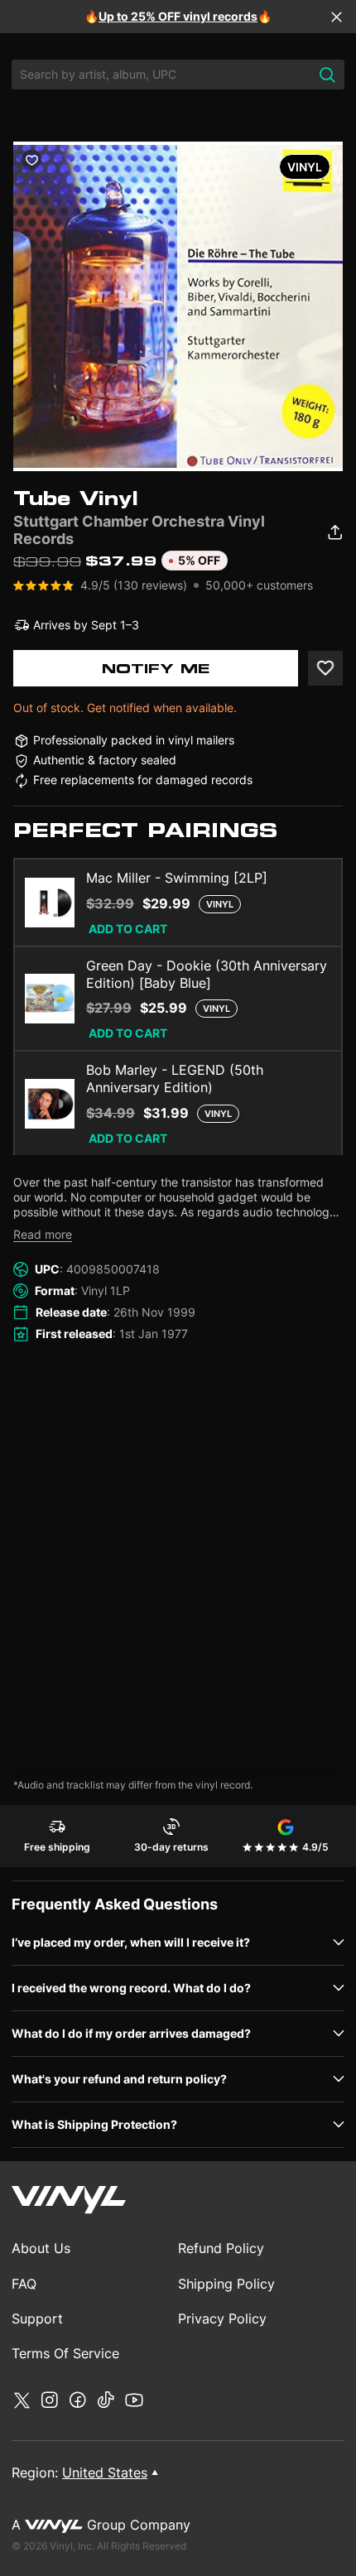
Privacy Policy (222, 2318)
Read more (43, 1234)
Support (37, 2318)
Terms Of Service (65, 2353)
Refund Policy (221, 2248)
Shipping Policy (226, 2284)
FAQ (24, 2284)
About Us (41, 2248)
